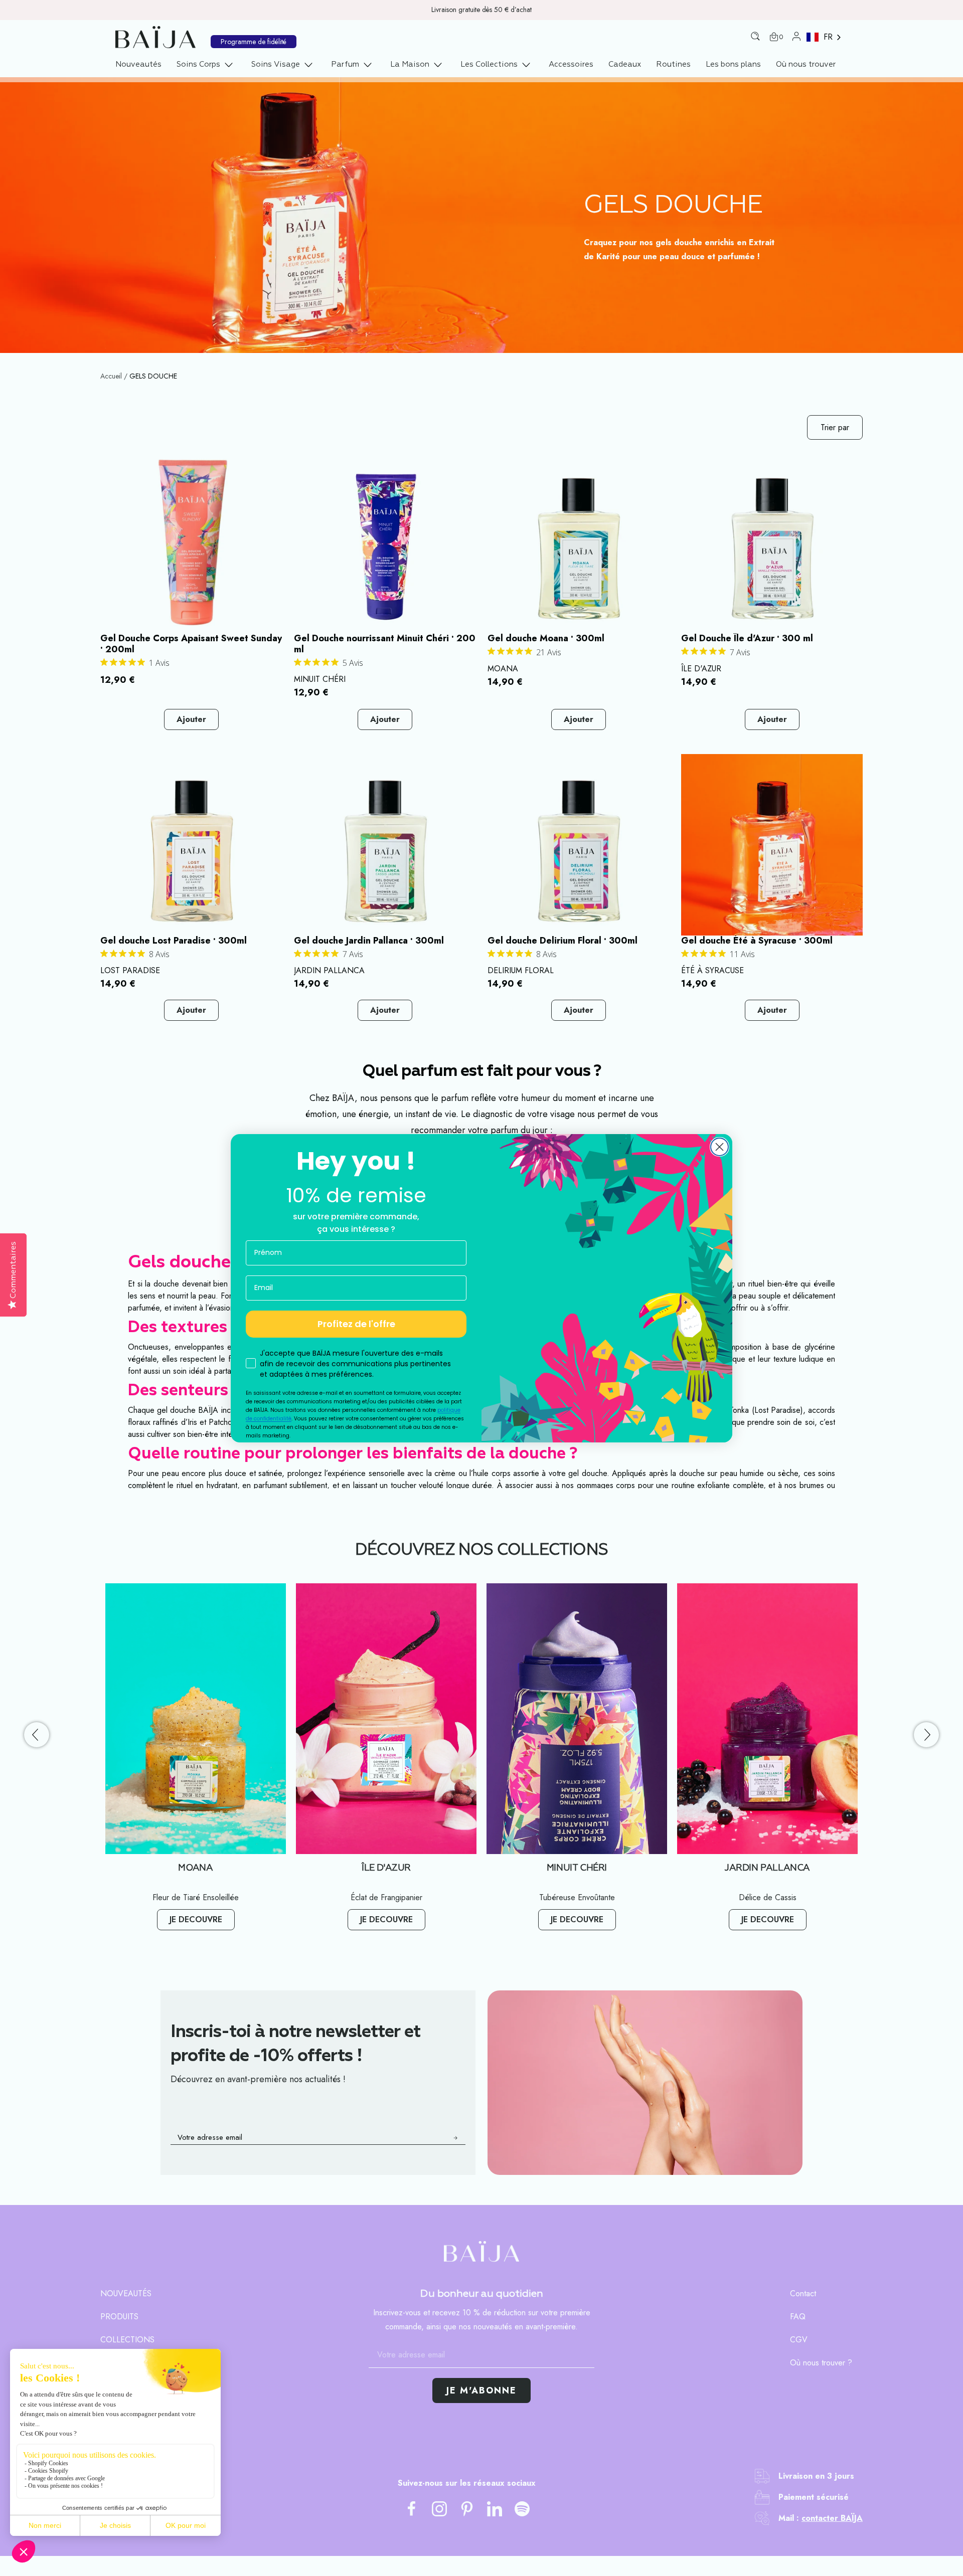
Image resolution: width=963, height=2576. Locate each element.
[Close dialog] (719, 1147)
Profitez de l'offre (356, 1324)
